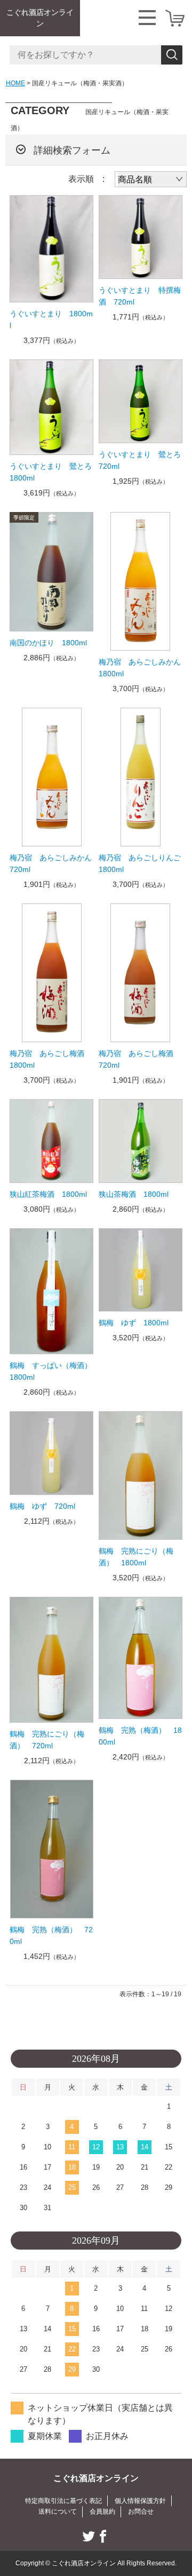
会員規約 (102, 2511)
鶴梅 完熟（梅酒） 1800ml (140, 1736)
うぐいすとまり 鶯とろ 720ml (141, 460)
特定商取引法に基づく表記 (63, 2501)
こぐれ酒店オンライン (40, 18)
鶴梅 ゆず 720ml (42, 1506)
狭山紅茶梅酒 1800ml (48, 1194)
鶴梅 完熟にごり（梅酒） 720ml (47, 1740)
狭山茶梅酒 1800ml (134, 1194)
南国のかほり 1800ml (48, 643)
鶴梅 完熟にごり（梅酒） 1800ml (136, 1557)
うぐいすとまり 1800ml (51, 319)
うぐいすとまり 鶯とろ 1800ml (51, 472)
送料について (58, 2511)
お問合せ (141, 2511)
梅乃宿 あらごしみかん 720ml (51, 863)
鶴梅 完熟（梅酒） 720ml (51, 1935)
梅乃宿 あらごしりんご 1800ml (141, 863)
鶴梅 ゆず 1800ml (134, 1323)
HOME (15, 83)
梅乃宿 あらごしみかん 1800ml (141, 668)
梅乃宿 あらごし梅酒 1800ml (51, 1059)
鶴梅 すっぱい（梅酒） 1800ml (51, 1371)
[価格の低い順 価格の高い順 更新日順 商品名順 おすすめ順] (151, 179)
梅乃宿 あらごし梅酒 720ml (140, 1059)
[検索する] (172, 55)
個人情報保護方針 (140, 2501)
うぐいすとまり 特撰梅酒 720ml (140, 296)
